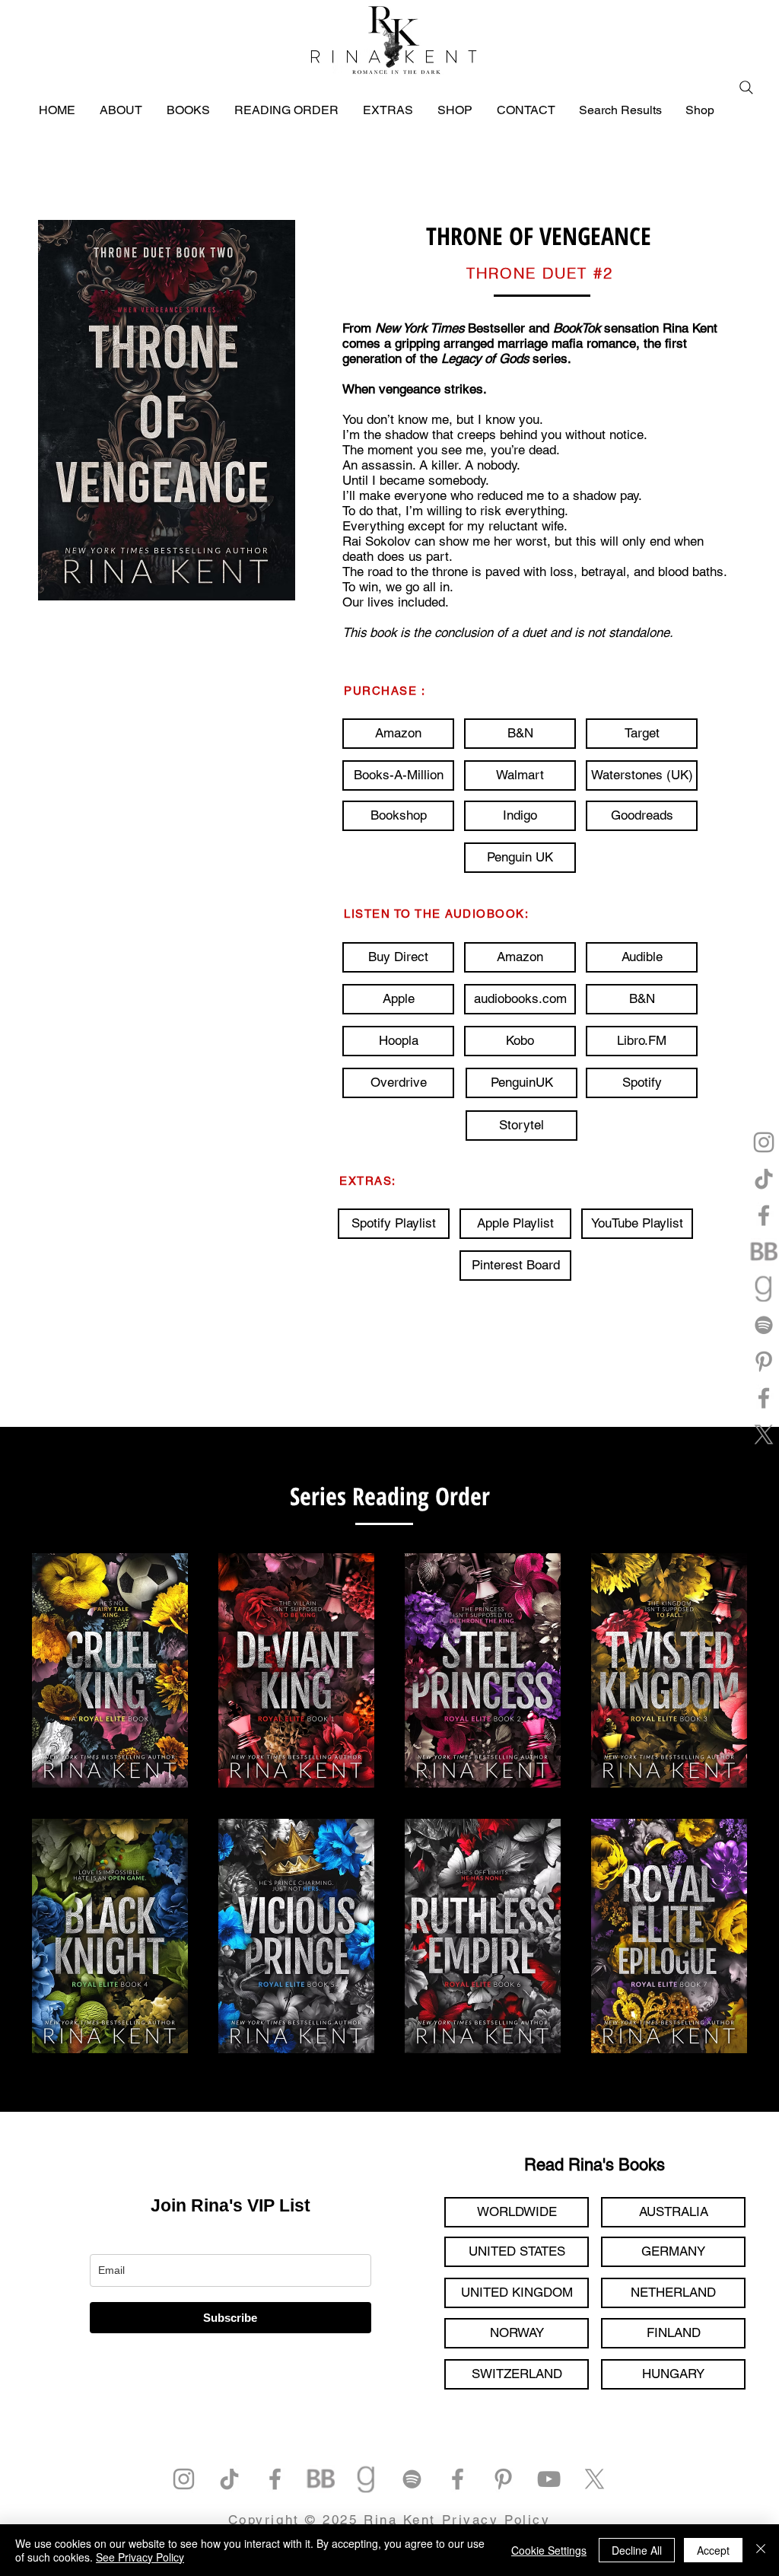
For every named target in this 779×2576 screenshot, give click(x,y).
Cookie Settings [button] (549, 2550)
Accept (713, 2550)
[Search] (746, 88)
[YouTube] (549, 2479)
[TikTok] (764, 1179)
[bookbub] (764, 1252)
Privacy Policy (496, 2520)
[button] (520, 775)
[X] (764, 1434)
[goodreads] (764, 1288)
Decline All (637, 2550)
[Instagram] (764, 1142)
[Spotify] (764, 1325)
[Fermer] (761, 2550)
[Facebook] (764, 1215)
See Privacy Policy (140, 2557)
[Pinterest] (764, 1361)
